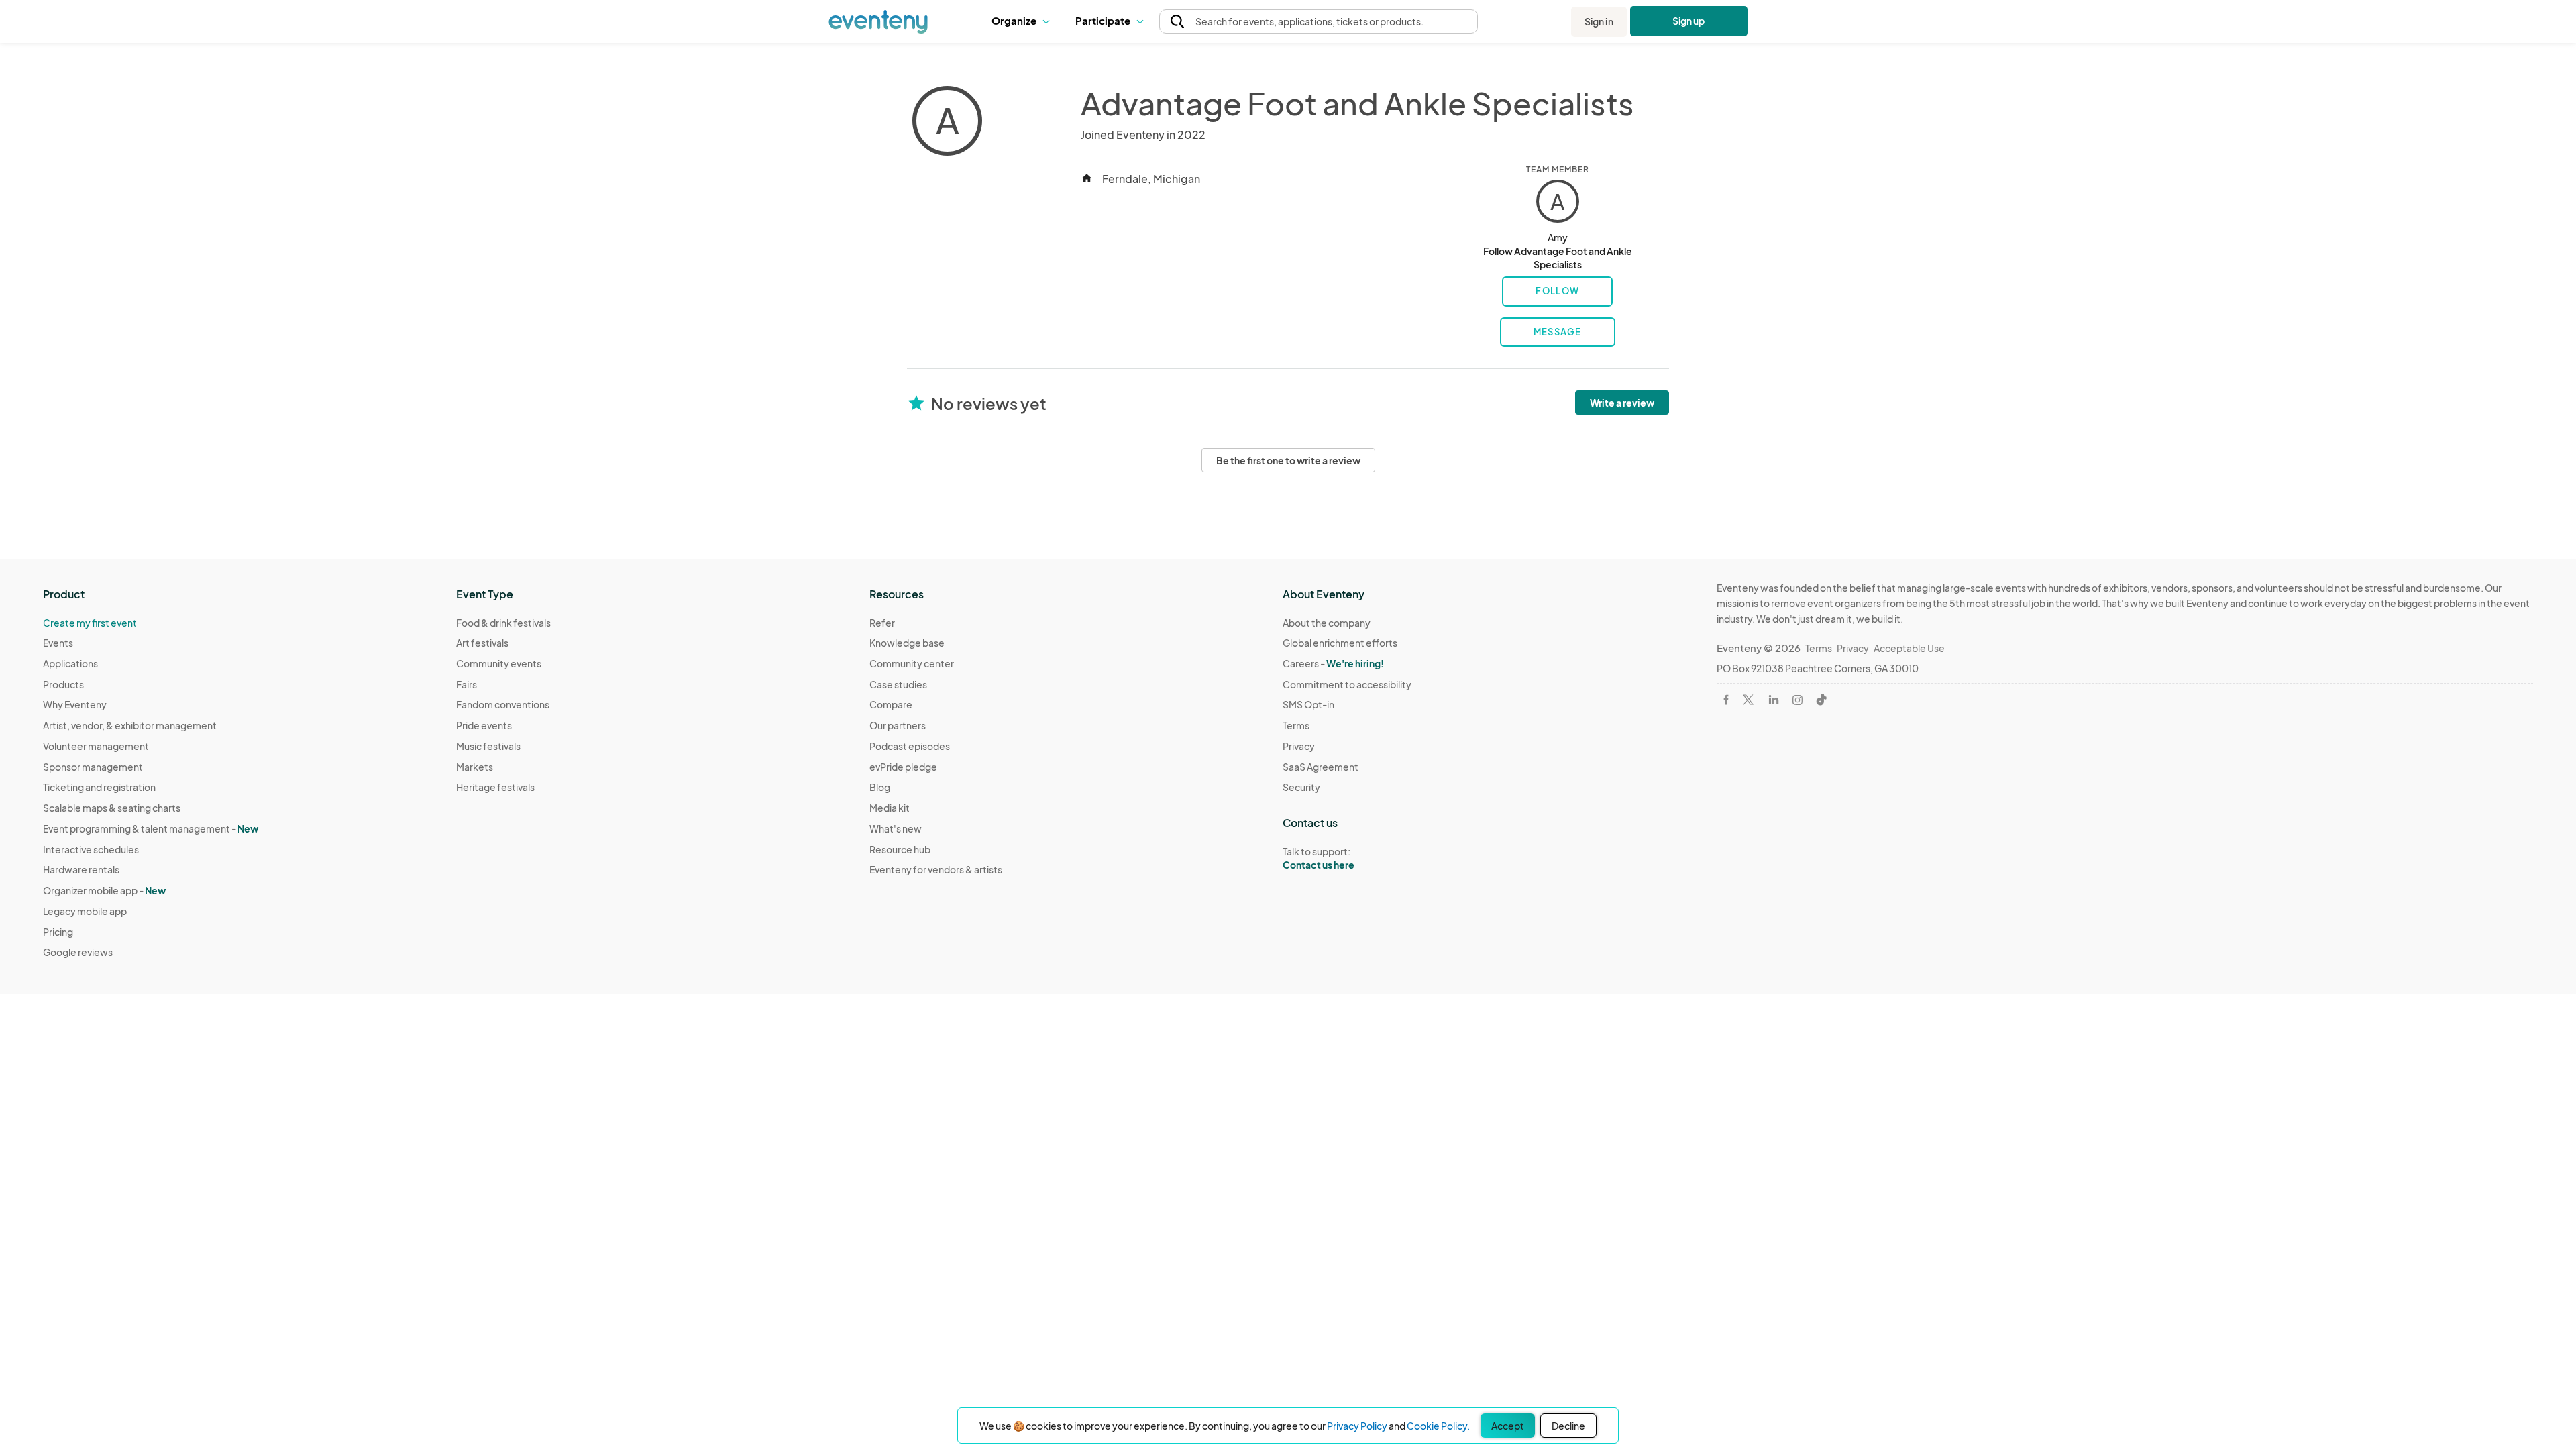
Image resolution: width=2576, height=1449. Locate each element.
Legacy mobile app (85, 911)
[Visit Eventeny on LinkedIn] (1774, 700)
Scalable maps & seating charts (112, 808)
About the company (1327, 623)
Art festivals (482, 643)
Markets (475, 767)
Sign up (1689, 21)
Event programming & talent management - (151, 828)
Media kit (890, 808)
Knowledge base (907, 643)
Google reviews (78, 952)
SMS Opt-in (1308, 704)
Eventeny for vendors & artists (936, 869)
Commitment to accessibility (1347, 684)
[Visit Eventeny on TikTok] (1821, 700)
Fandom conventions (503, 704)
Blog (880, 787)
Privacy (1299, 746)
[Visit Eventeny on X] (1748, 700)
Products (63, 684)
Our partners (898, 725)
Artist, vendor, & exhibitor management (130, 725)
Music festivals (488, 746)
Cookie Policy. (1438, 1426)
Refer (882, 623)
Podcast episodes (910, 746)
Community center (912, 663)
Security (1301, 787)
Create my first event (90, 623)
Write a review (1622, 402)
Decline (1568, 1426)
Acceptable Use (1909, 648)
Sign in (1599, 21)
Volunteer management (96, 746)
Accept (1508, 1426)
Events (58, 643)
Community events (499, 663)
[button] (1023, 21)
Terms (1296, 725)
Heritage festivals (495, 787)
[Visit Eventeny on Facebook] (1726, 700)
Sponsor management (93, 767)
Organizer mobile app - (104, 890)
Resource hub (900, 849)
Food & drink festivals (503, 623)
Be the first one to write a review (1288, 460)
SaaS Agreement (1321, 767)
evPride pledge (903, 767)
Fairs (467, 684)
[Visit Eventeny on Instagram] (1797, 700)
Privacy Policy (1357, 1426)
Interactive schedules (91, 849)
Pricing (58, 932)
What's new (896, 828)
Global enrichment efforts (1340, 643)
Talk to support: (1319, 858)
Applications (70, 663)
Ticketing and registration (99, 787)
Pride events (484, 725)
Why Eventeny (75, 704)
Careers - (1333, 663)
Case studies (898, 684)
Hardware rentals (81, 869)
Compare (891, 704)
